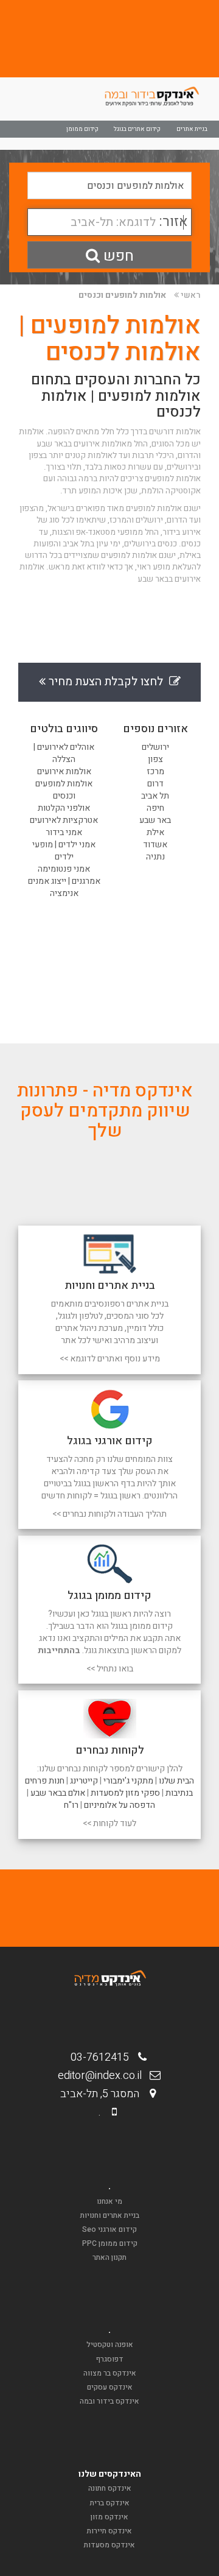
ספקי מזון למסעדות (125, 1793)
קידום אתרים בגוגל (137, 129)
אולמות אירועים (64, 771)
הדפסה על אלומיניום (120, 1805)
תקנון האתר (109, 2257)
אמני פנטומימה (64, 869)
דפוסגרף (110, 2359)
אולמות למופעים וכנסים (122, 295)
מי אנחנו (109, 2201)
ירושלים (155, 747)
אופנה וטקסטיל (110, 2345)
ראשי (191, 295)
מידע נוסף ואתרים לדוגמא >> (110, 1359)
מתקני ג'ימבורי (128, 1781)
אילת (155, 832)
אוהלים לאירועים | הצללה (64, 753)
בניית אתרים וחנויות (110, 2215)
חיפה (155, 808)
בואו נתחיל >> (110, 1669)
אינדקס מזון (109, 2517)
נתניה (155, 857)
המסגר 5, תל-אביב (103, 2094)
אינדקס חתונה (110, 2488)
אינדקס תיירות (109, 2531)
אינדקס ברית (110, 2503)
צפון (155, 759)
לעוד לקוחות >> (109, 1823)
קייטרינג (84, 1781)
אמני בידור (64, 832)
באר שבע (155, 820)
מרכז (155, 771)
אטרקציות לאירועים (64, 820)
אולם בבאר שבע (58, 1793)
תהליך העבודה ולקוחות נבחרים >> (109, 1514)
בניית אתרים (192, 129)
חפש (117, 256)
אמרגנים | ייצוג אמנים (64, 881)
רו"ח (71, 1805)
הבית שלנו (176, 1781)
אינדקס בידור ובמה (109, 2401)
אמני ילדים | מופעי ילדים (64, 851)
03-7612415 (103, 2057)
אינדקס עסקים (110, 2387)
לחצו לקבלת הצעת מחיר (107, 682)
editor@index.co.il (103, 2076)
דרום (155, 784)
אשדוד (155, 845)
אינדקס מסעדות (109, 2545)
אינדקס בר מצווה (110, 2373)
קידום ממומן (82, 129)
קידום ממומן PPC (110, 2243)
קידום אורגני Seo (109, 2229)
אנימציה (64, 893)
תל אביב (155, 796)
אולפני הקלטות (64, 808)
